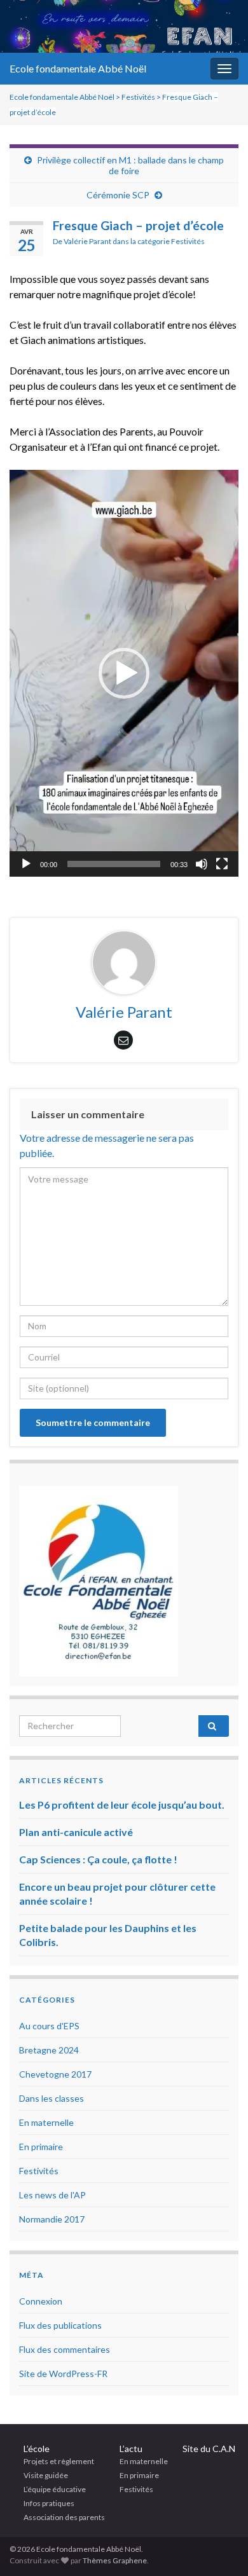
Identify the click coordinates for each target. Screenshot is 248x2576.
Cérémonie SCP (118, 195)
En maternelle (46, 2122)
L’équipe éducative (55, 2489)
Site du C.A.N (209, 2449)
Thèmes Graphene (115, 2560)
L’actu (131, 2449)
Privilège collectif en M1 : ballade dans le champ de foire (130, 165)
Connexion (41, 2301)
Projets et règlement (59, 2461)
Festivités (188, 241)
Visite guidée (46, 2475)
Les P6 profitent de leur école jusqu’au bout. (122, 1805)
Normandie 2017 (52, 2219)
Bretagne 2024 (49, 2050)
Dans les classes (52, 2098)
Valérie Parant (87, 241)
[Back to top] (219, 2547)
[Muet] (202, 864)
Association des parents (64, 2517)
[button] (124, 673)
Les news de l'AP (52, 2195)
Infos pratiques (49, 2503)
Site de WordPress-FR (63, 2374)
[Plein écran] (222, 864)
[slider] (114, 864)
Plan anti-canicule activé (76, 1832)
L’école (37, 2449)
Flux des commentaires (65, 2349)
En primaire (41, 2147)
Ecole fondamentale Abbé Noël (78, 68)
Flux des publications (60, 2325)
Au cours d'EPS (49, 2026)
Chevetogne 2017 (55, 2074)
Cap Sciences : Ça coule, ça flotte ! (98, 1859)
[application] (124, 673)
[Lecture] (26, 864)
